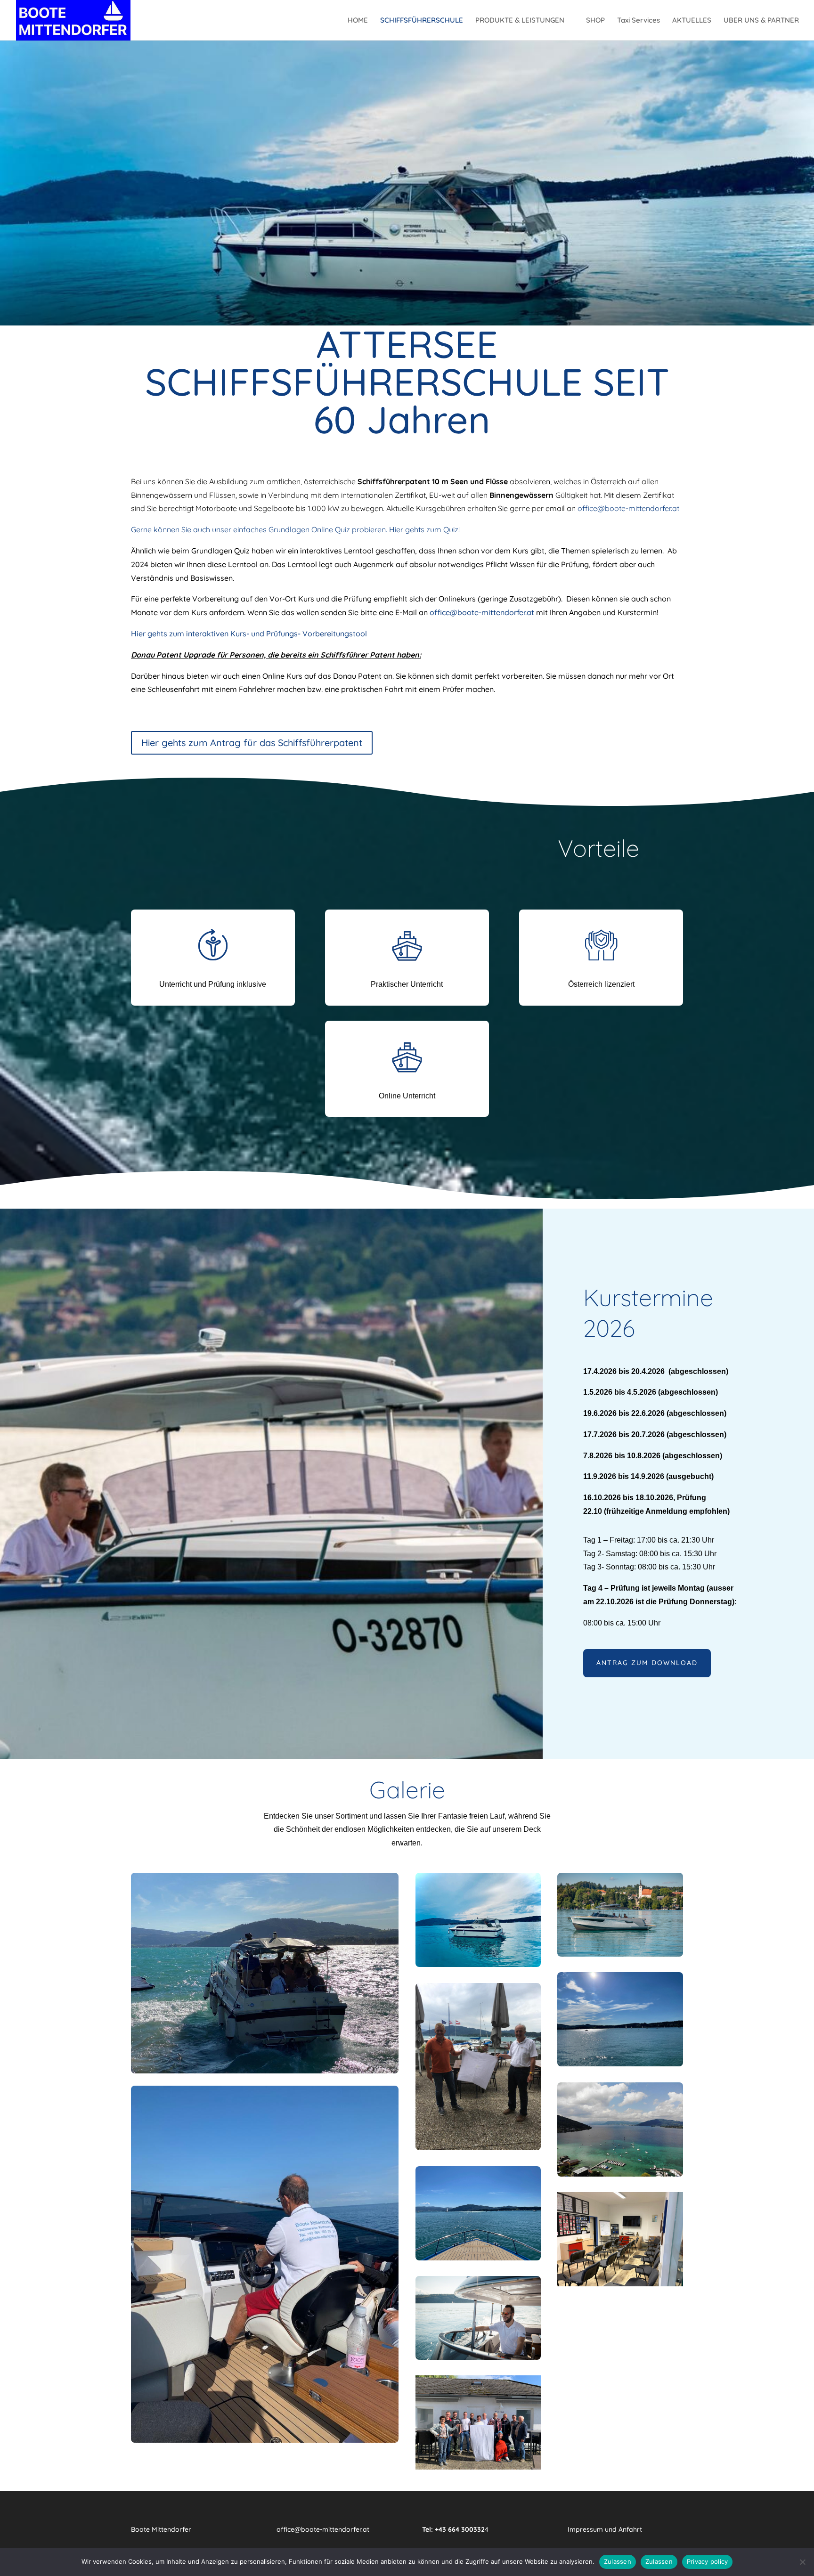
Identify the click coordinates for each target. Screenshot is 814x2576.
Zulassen (618, 2561)
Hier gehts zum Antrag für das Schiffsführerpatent (252, 743)
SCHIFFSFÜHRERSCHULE (422, 21)
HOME (358, 21)
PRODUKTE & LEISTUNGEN (520, 21)
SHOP (595, 21)
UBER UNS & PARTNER (761, 21)
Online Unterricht (407, 1096)
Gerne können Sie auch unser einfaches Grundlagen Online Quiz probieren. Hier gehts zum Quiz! (295, 529)
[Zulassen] (802, 2562)
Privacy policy (708, 2561)
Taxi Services (639, 21)
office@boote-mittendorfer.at (628, 508)
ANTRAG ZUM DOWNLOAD (647, 1663)
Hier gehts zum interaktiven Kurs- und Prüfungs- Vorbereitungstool (249, 634)
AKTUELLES (692, 21)
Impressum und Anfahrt (605, 2529)
